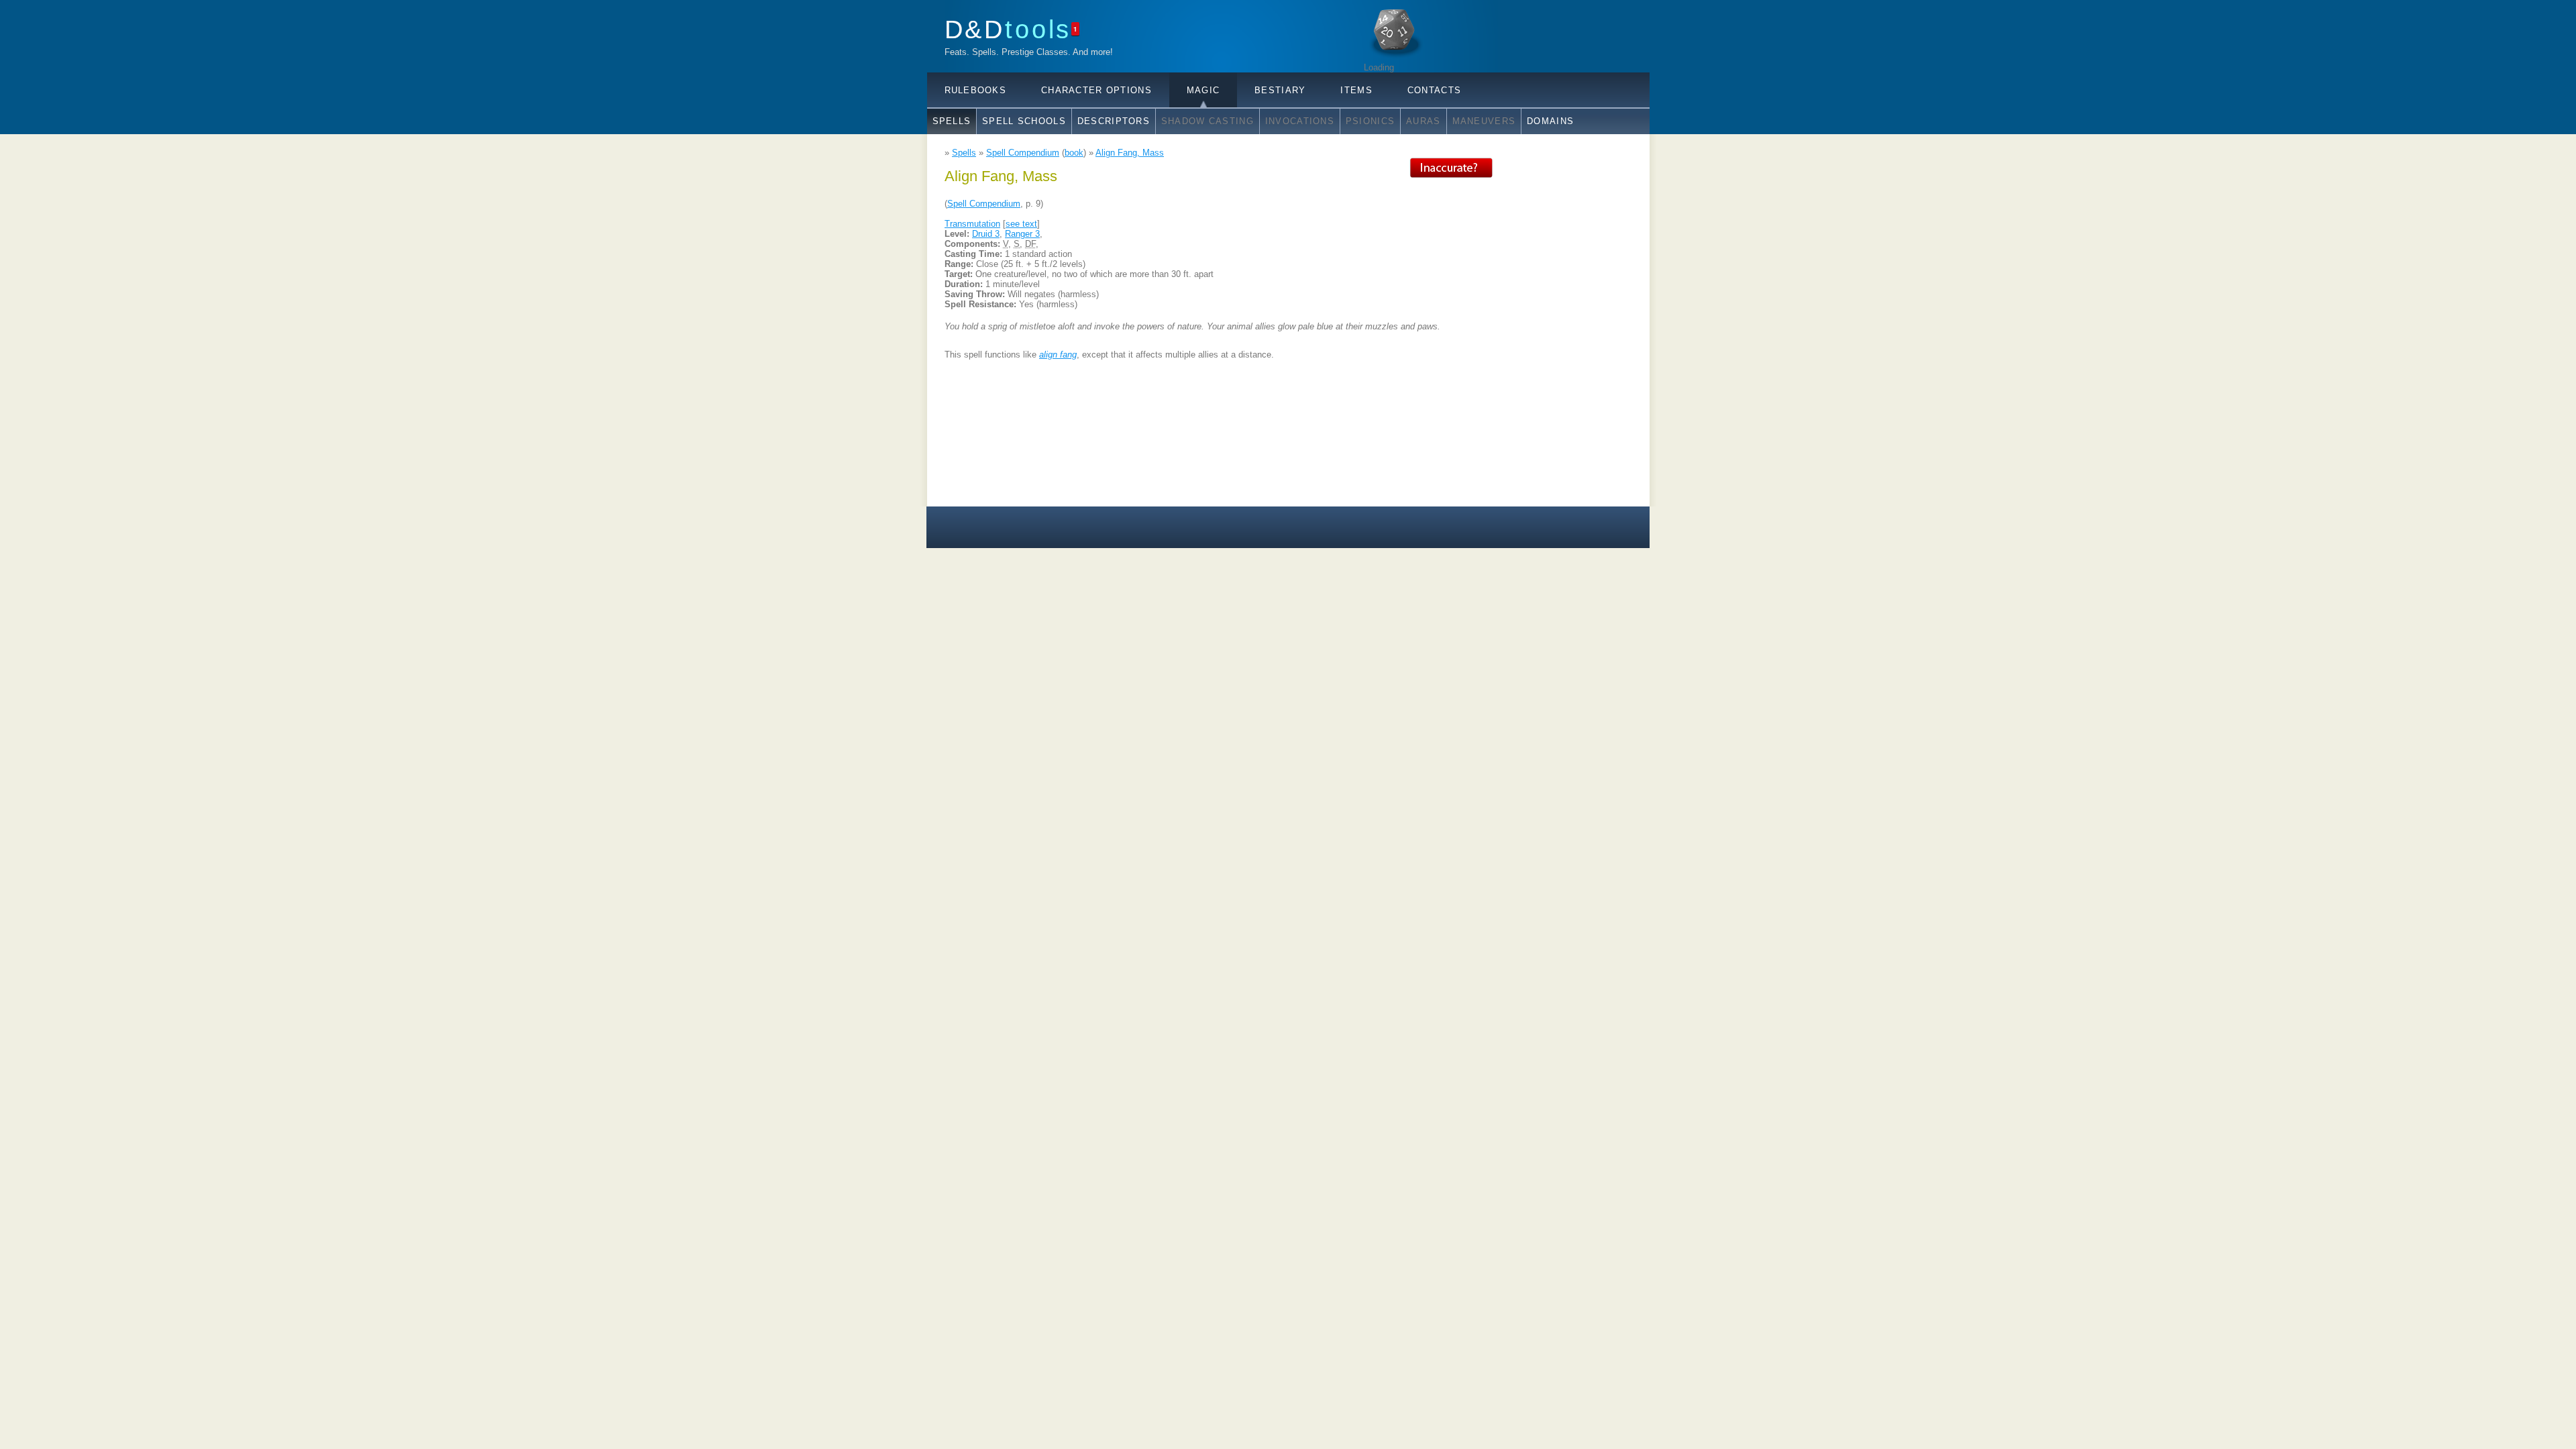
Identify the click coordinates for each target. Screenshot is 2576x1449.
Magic (1203, 90)
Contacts (1434, 90)
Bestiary (1280, 90)
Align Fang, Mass (1130, 153)
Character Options (1096, 90)
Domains (1550, 121)
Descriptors (1114, 121)
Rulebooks (976, 90)
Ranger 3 (1022, 234)
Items (1356, 90)
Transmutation (972, 224)
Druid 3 (986, 234)
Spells (952, 121)
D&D (1008, 29)
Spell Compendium (1023, 153)
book (1074, 153)
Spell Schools (1024, 121)
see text (1021, 224)
